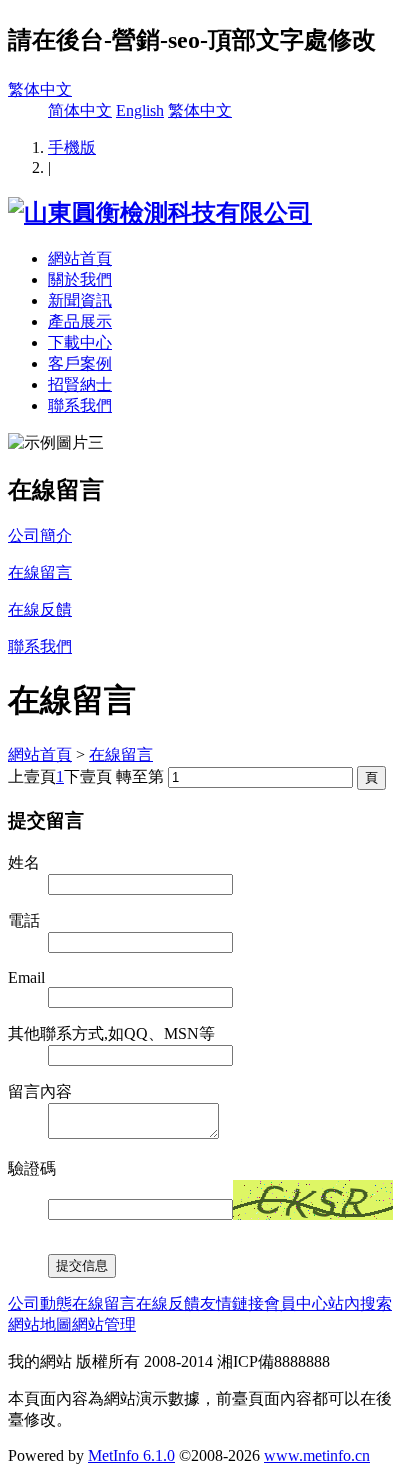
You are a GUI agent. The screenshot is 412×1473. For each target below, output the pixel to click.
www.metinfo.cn (317, 1455)
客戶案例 (80, 363)
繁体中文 (40, 89)
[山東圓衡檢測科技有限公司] (160, 213)
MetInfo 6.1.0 (131, 1455)
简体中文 (80, 110)
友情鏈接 (232, 1303)
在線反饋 (168, 1303)
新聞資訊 (80, 300)
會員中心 (296, 1303)
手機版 (72, 147)
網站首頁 (80, 258)
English (140, 110)
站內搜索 (360, 1303)
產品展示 (80, 321)
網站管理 (104, 1324)
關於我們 (80, 279)
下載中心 (80, 342)
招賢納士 (80, 384)
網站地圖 (40, 1324)
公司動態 (40, 1303)
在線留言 (121, 754)
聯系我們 (80, 405)
